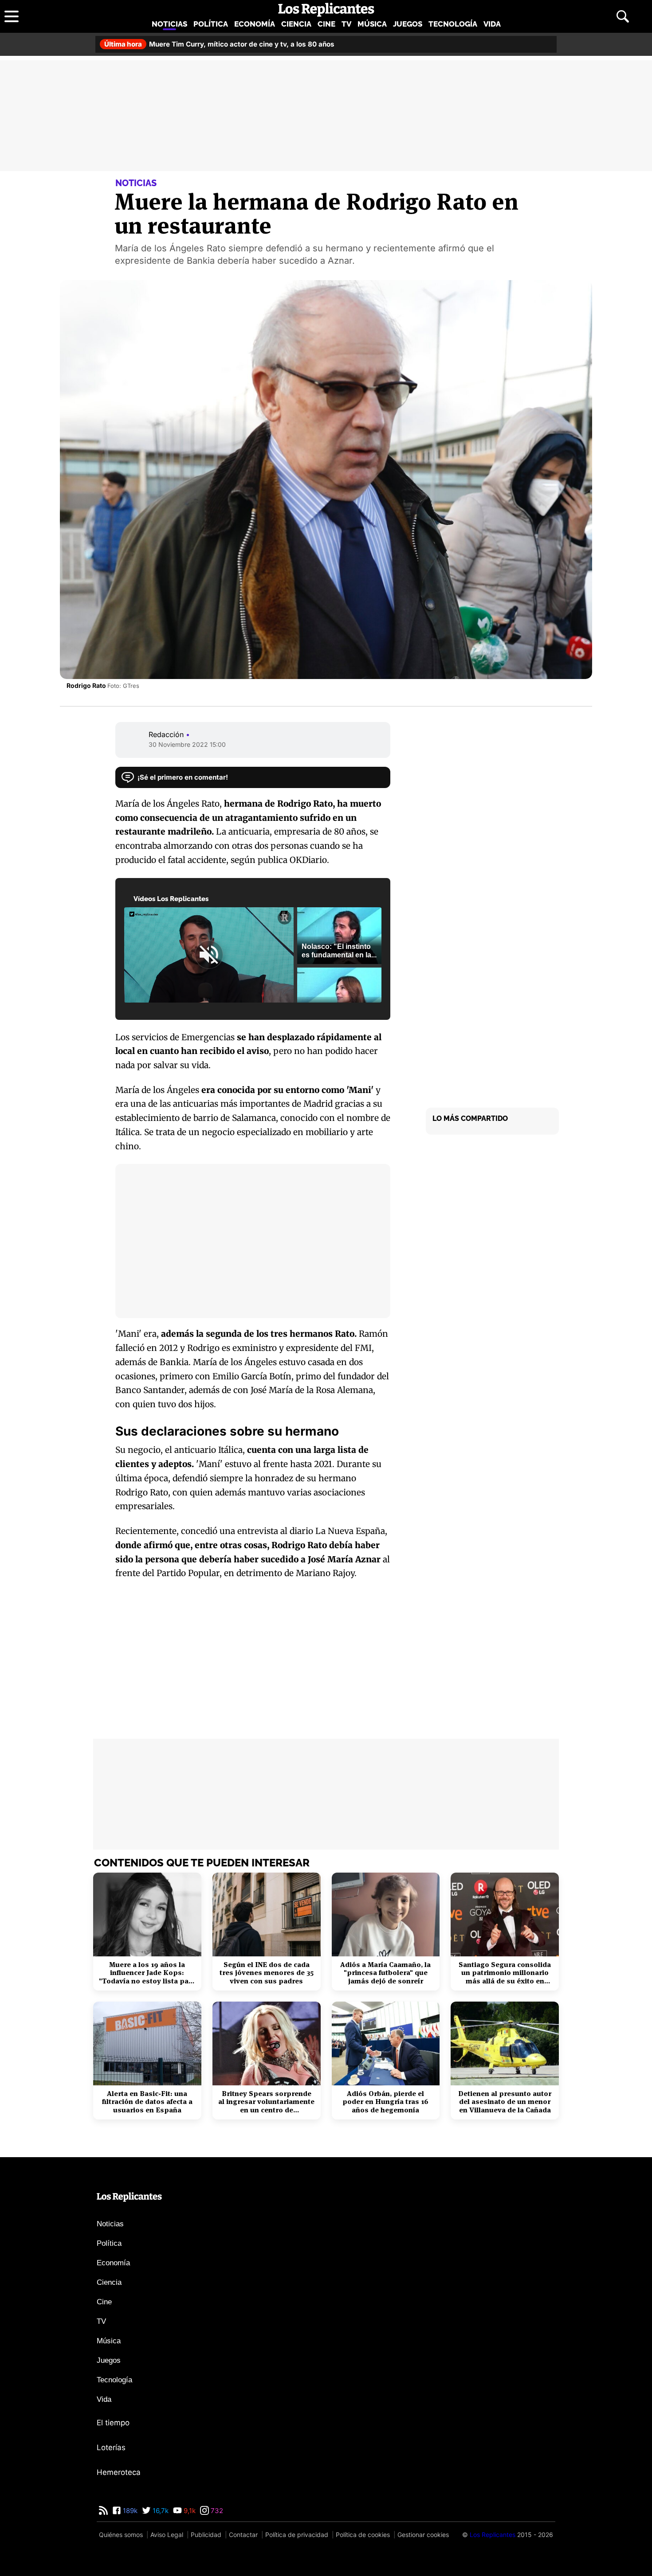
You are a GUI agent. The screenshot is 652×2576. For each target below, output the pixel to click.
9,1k (189, 2511)
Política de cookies (363, 2535)
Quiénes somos (121, 2535)
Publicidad (206, 2535)
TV (346, 24)
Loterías (111, 2447)
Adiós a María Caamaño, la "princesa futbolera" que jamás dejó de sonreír (385, 1973)
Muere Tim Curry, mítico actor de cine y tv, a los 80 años (219, 44)
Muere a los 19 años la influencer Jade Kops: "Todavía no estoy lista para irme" (147, 1973)
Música (372, 24)
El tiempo (113, 2423)
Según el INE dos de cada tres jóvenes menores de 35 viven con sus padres (267, 1973)
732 (216, 2511)
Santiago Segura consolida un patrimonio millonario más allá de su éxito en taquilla (505, 1973)
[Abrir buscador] (623, 16)
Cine (326, 24)
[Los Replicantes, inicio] (326, 10)
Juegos (408, 24)
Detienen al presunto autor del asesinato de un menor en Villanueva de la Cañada (505, 2102)
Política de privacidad (297, 2535)
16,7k (160, 2511)
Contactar (243, 2535)
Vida (492, 24)
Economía (255, 24)
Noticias (169, 24)
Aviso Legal (167, 2535)
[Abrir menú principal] (12, 16)
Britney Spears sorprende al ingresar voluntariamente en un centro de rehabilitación (266, 2102)
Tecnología (453, 24)
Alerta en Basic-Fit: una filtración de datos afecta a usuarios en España (147, 2102)
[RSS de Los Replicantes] (103, 2511)
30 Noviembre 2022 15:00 (187, 744)
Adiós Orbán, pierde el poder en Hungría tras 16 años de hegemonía (385, 2102)
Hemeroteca (119, 2472)
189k (129, 2511)
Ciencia (296, 24)
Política (211, 24)
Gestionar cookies (423, 2535)
